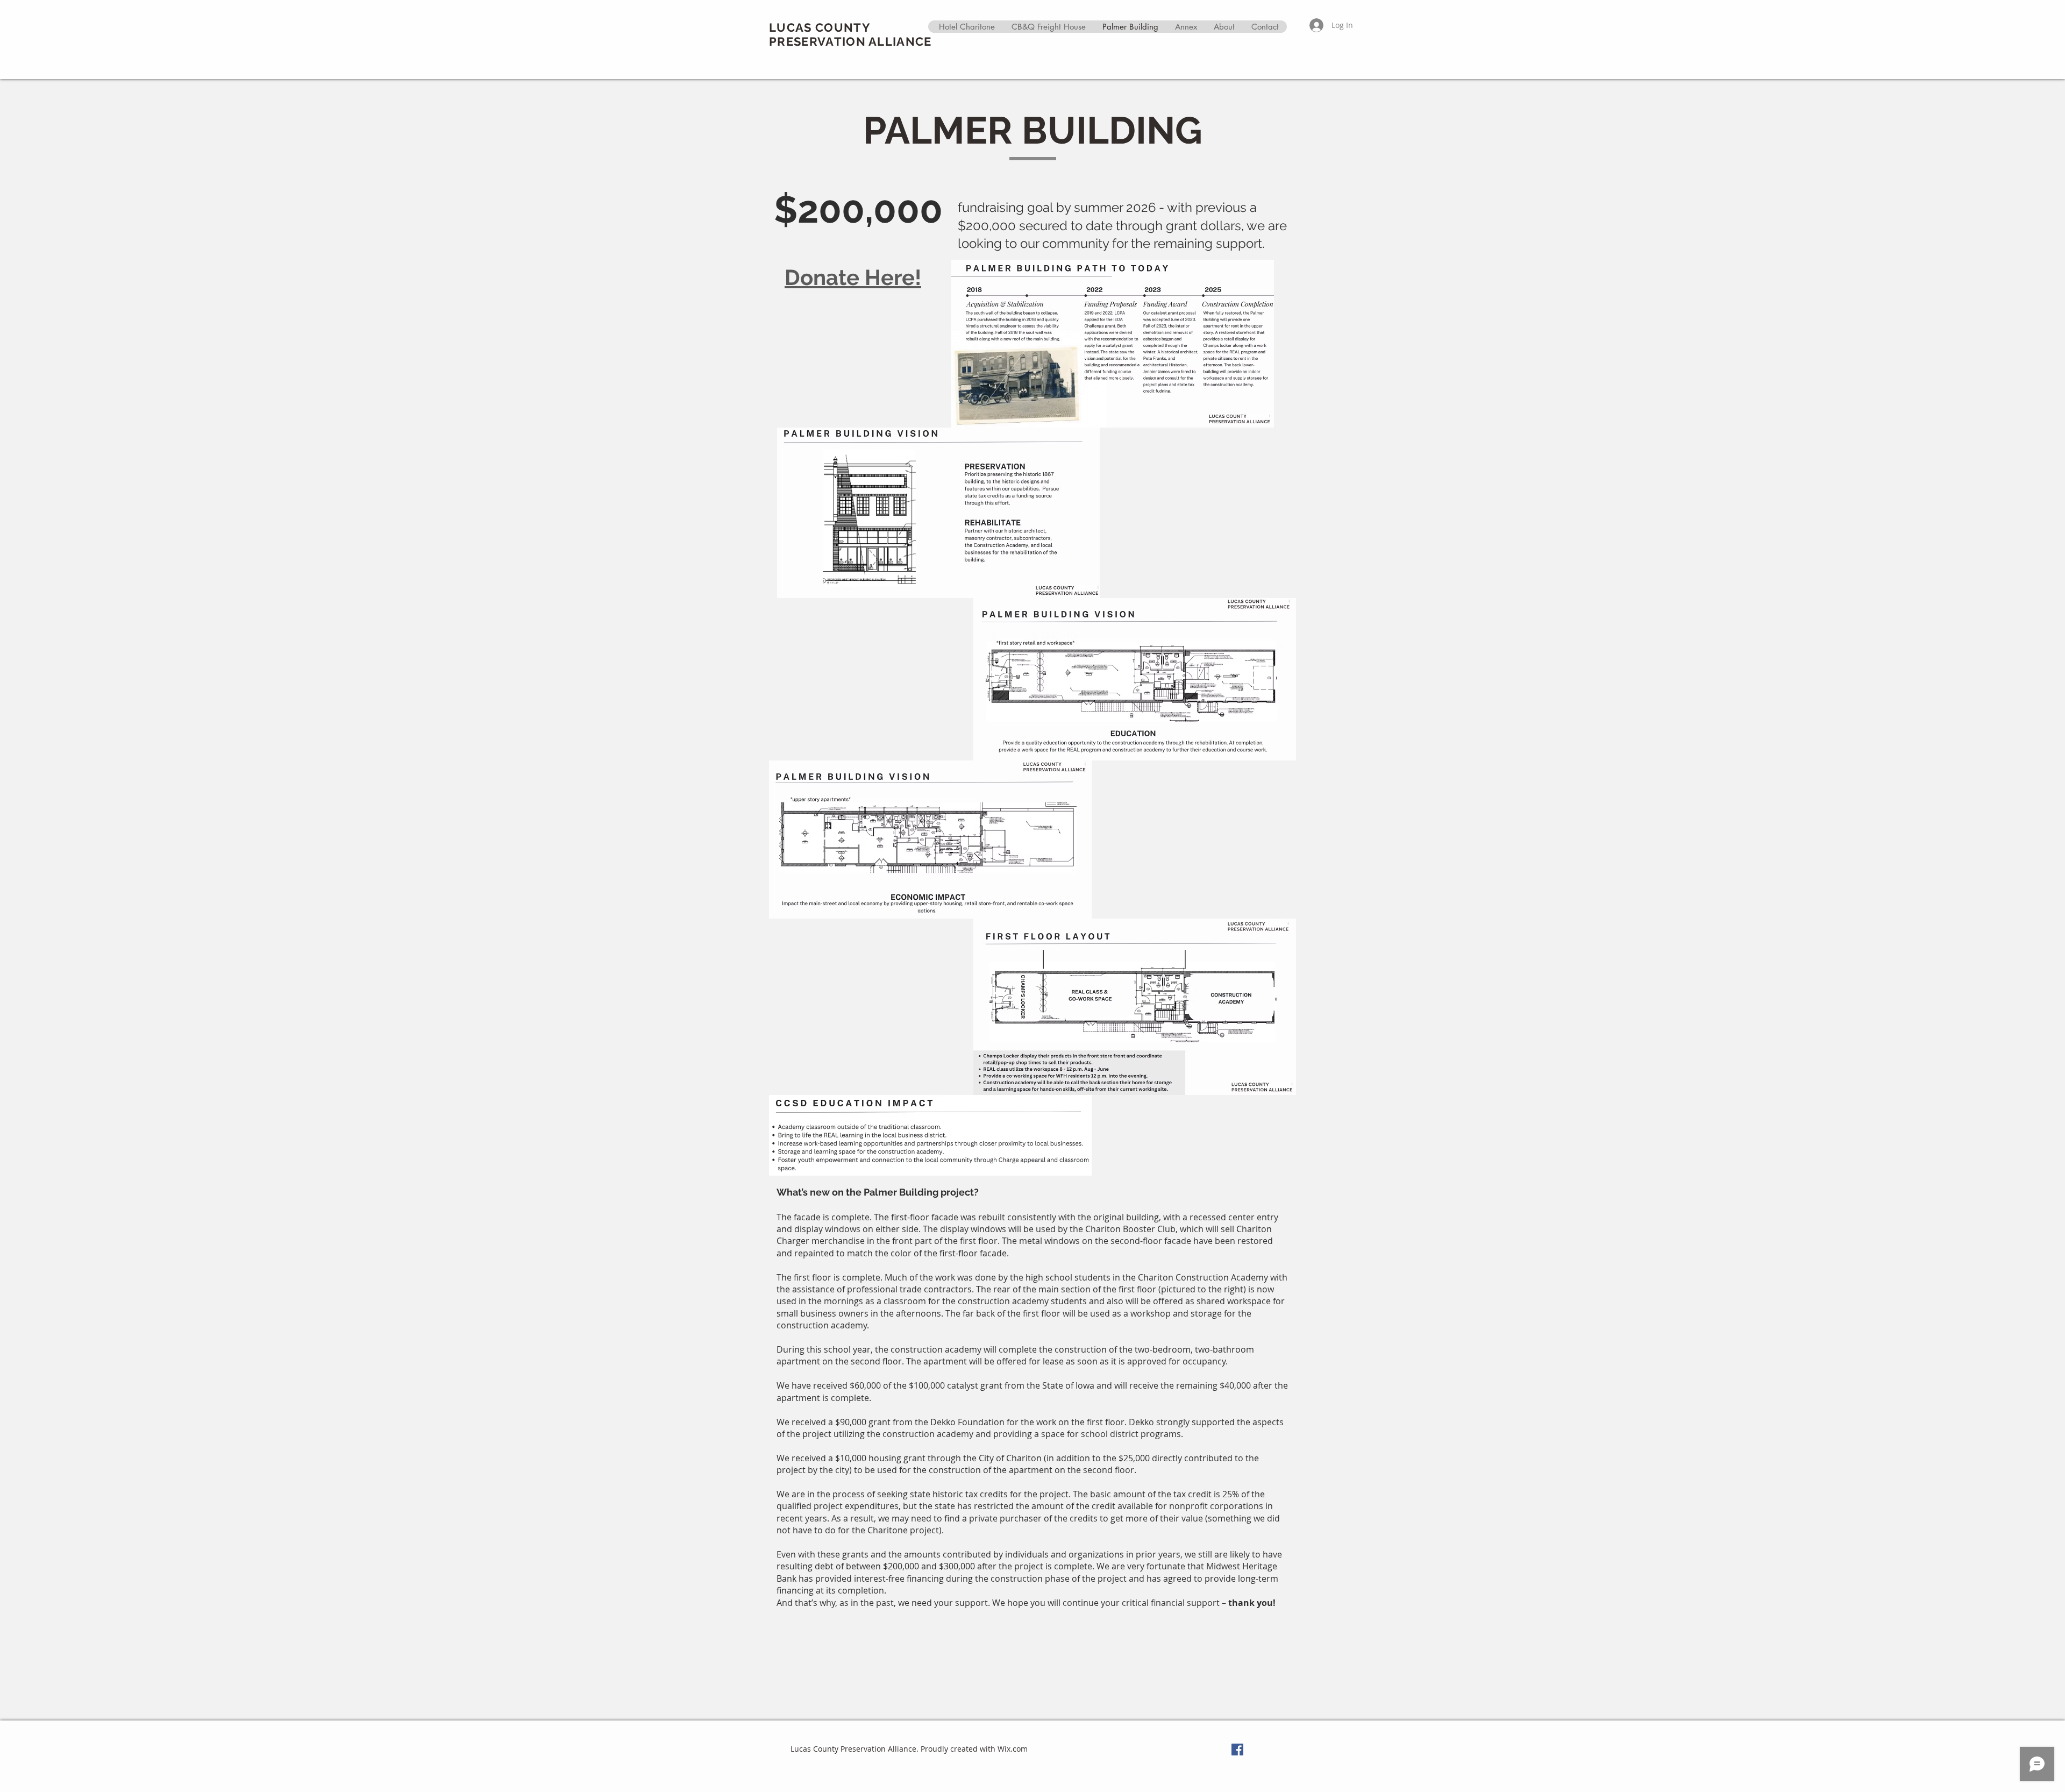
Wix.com (1013, 1749)
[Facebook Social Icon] (1237, 1750)
